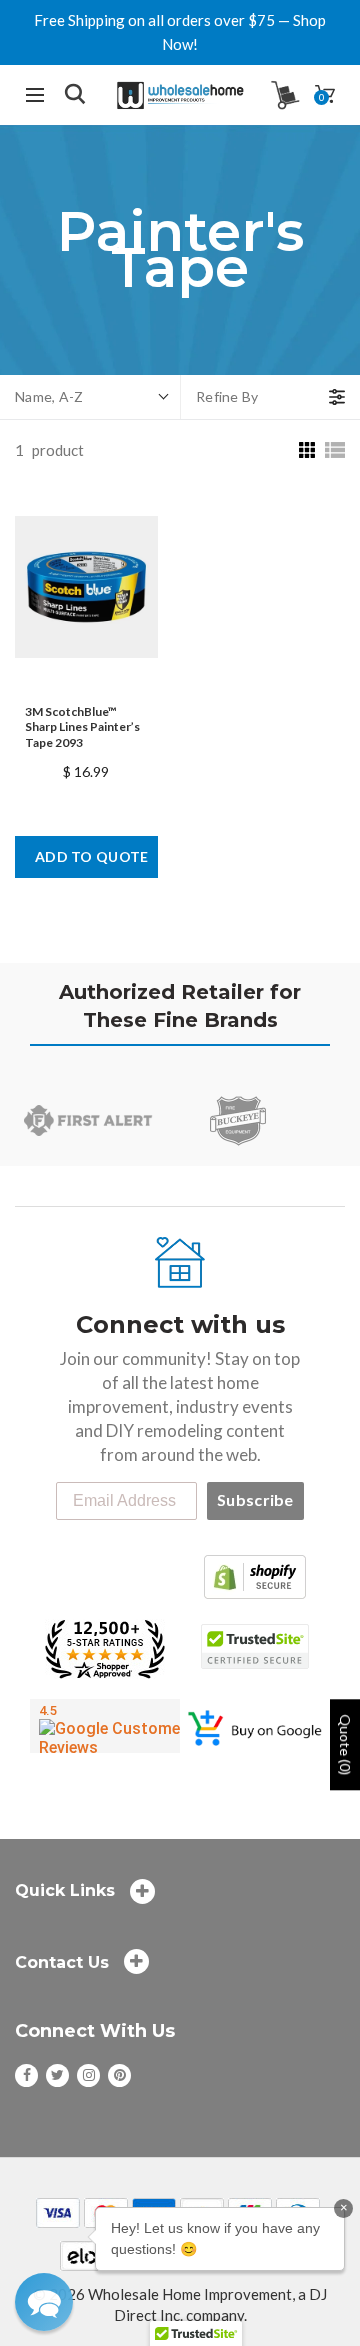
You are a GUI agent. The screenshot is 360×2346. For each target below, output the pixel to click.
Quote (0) (345, 1744)
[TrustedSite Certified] (255, 1646)
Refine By (227, 396)
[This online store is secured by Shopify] (255, 1574)
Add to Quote (92, 856)
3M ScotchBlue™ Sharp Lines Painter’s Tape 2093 (82, 727)
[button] (44, 2302)
